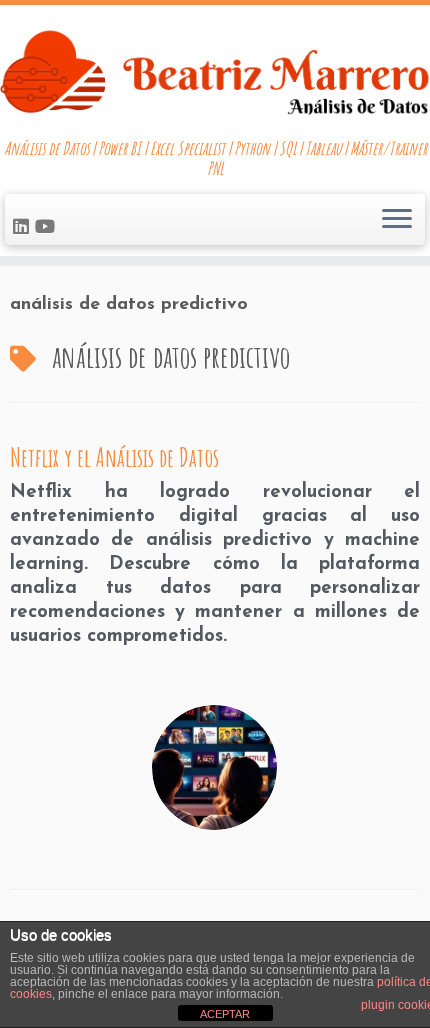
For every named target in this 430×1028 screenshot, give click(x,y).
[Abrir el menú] (397, 220)
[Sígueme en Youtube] (48, 229)
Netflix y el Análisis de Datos (114, 457)
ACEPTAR (225, 1014)
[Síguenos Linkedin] (24, 229)
